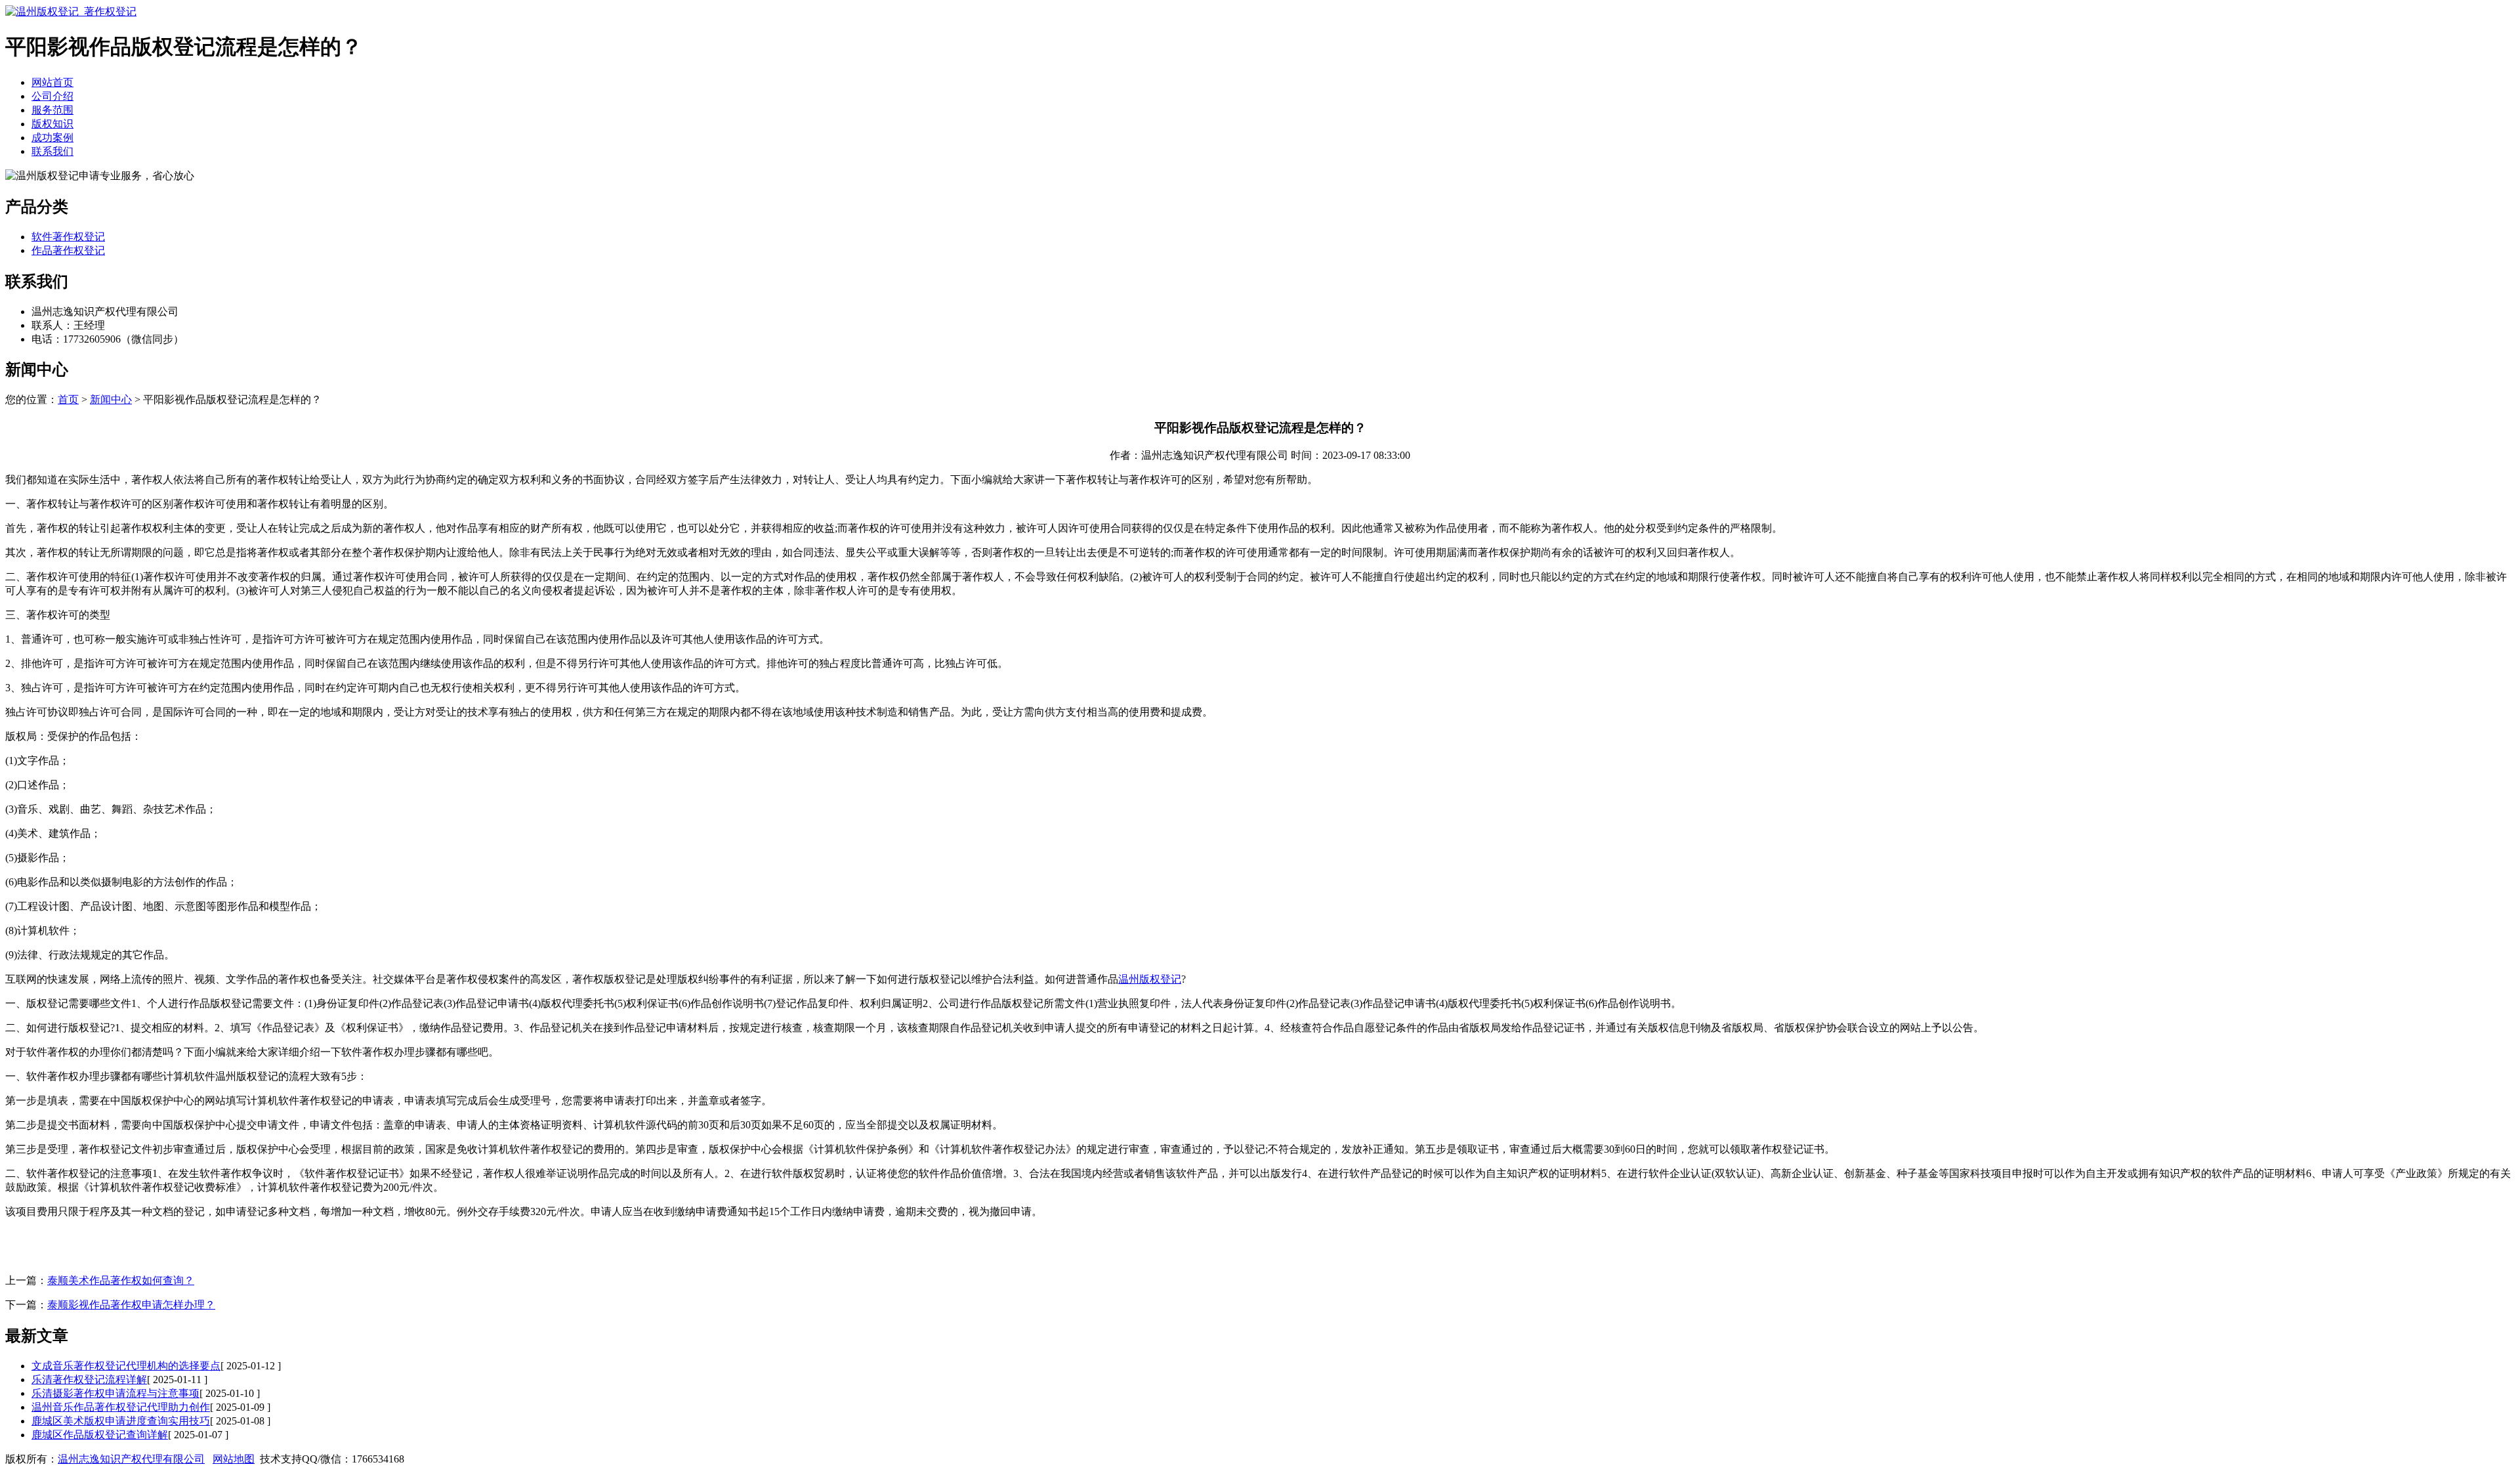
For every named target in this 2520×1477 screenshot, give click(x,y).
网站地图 (234, 1459)
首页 (68, 399)
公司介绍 (52, 96)
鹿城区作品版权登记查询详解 (100, 1435)
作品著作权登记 (68, 250)
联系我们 (52, 151)
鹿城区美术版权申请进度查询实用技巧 (121, 1421)
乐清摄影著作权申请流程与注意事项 (115, 1393)
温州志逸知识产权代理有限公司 (131, 1459)
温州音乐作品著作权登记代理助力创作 (121, 1407)
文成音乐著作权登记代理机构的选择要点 (126, 1366)
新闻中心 (111, 399)
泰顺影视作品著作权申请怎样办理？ (131, 1305)
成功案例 (52, 138)
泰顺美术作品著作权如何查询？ (121, 1280)
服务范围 (52, 110)
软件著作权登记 (68, 237)
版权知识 (52, 124)
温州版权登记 (1150, 979)
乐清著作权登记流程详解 (89, 1380)
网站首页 (52, 82)
